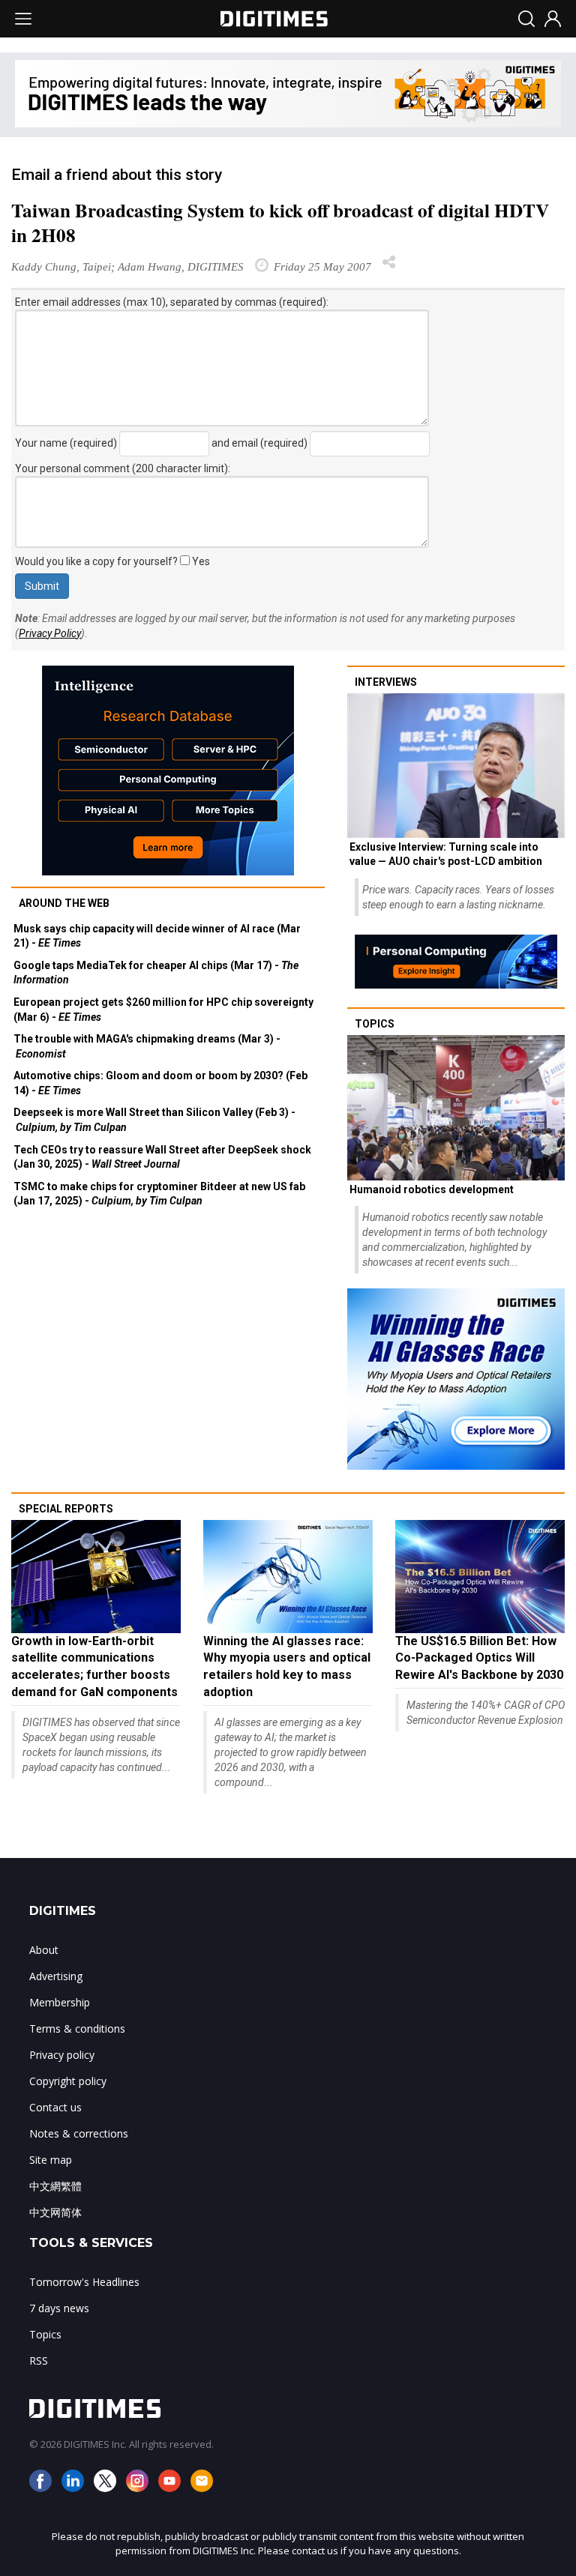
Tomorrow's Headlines (84, 2282)
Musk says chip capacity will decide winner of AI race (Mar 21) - (157, 936)
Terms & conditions (77, 2028)
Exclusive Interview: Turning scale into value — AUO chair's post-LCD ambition (446, 854)
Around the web (64, 903)
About (44, 1950)
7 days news (59, 2308)
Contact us (55, 2107)
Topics (375, 1024)
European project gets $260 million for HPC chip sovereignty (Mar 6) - (163, 1010)
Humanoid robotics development (432, 1189)
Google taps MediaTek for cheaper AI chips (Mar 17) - (156, 973)
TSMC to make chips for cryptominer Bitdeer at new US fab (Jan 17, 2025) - (159, 1194)
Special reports (66, 1509)
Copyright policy (68, 2081)
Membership (60, 2002)
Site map (51, 2160)
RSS (39, 2361)
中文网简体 (55, 2212)
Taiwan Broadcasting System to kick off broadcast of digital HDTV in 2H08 (280, 223)
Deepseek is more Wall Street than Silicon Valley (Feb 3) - (154, 1120)
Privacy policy (62, 2055)
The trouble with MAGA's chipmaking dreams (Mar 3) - (147, 1046)
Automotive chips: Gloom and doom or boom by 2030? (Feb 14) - (160, 1083)
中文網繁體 (55, 2186)
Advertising (56, 1976)
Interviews (386, 682)
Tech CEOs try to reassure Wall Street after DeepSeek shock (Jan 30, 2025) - (162, 1157)
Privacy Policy (50, 633)
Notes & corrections (79, 2133)
